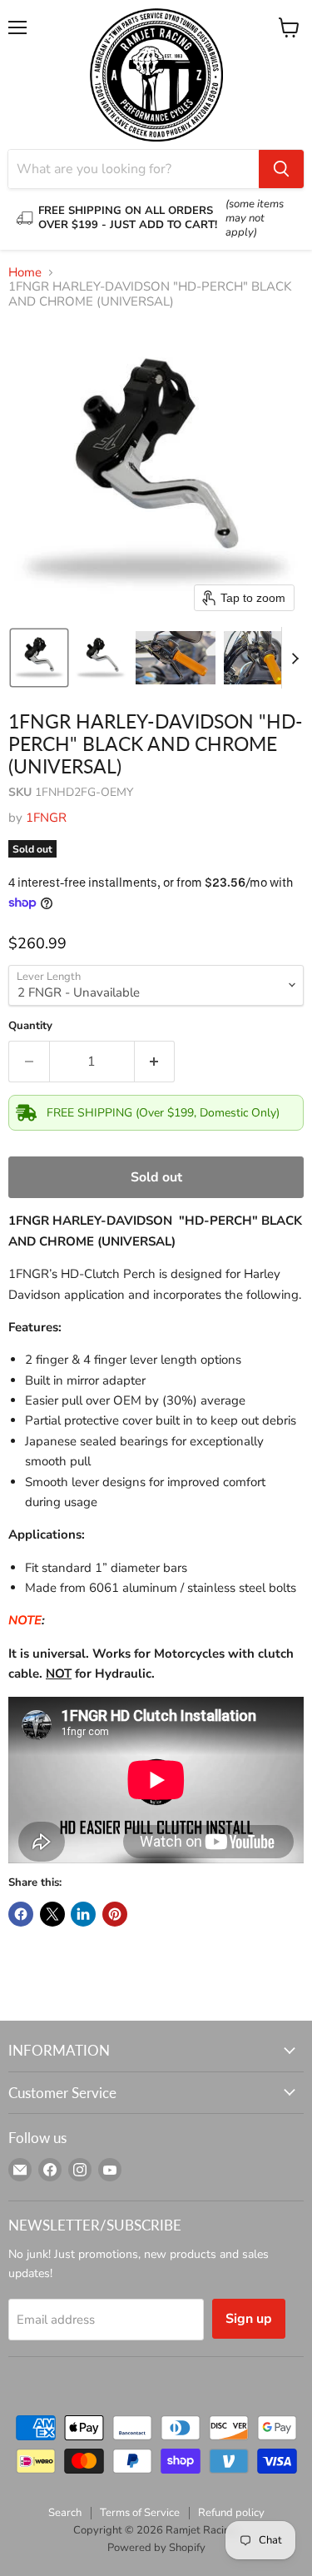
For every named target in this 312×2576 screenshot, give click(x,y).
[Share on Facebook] (21, 1914)
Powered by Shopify (156, 2548)
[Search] (281, 169)
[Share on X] (52, 1914)
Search (65, 2513)
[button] (39, 658)
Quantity (30, 1026)
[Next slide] (295, 658)
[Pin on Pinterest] (115, 1914)
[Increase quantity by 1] (155, 1062)
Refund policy (231, 2513)
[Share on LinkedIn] (83, 1914)
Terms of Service (140, 2513)
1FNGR (46, 818)
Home (25, 273)
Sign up (249, 2319)
